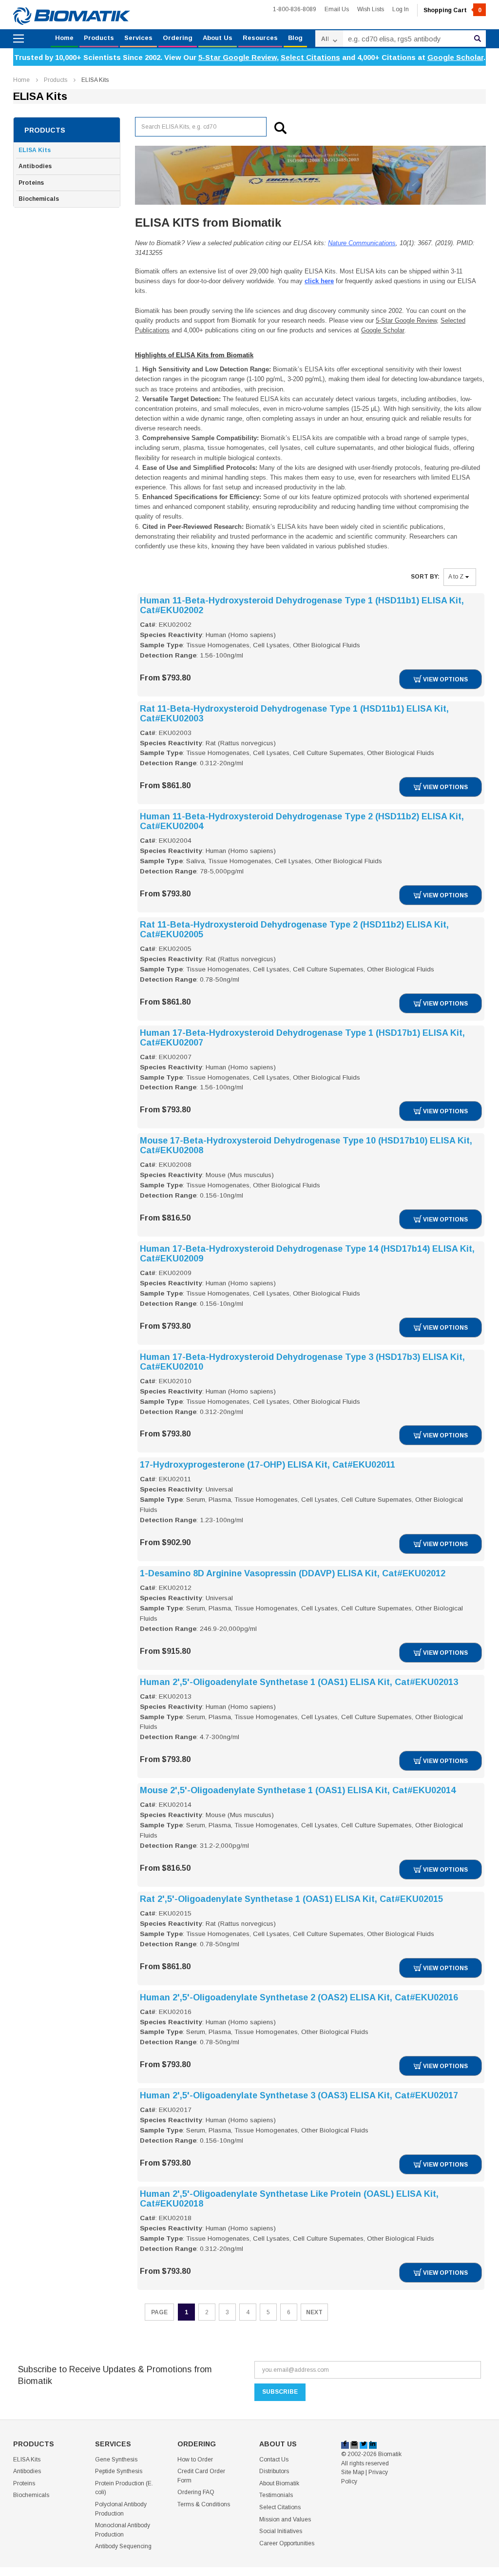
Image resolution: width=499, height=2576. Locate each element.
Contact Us (274, 2460)
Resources (260, 38)
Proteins (31, 183)
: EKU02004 (173, 841)
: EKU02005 (173, 949)
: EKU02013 (173, 1696)
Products (99, 38)
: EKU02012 (173, 1588)
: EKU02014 (173, 1805)
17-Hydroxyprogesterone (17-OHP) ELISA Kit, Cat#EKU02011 (268, 1465)
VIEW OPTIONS (445, 679)
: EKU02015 (173, 1913)
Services (138, 38)
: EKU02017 (173, 2110)
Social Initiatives (281, 2531)
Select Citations (310, 57)
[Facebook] (345, 2445)
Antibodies (35, 166)
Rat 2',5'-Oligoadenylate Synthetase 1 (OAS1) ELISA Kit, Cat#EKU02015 (291, 1899)
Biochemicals (39, 199)
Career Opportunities (287, 2543)
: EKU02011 (173, 1479)
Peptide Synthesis (119, 2471)
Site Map (353, 2472)
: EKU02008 (173, 1165)
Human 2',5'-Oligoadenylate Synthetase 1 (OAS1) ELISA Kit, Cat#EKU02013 (299, 1682)
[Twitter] (364, 2445)
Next (314, 2312)
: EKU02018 (173, 2218)
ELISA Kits (95, 80)
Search (478, 39)
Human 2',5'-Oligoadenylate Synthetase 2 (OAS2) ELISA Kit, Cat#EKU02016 (299, 1997)
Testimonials (276, 2495)
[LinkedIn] (373, 2445)
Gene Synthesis (116, 2460)
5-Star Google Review (238, 57)
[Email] (354, 2445)
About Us (218, 38)
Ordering (178, 38)
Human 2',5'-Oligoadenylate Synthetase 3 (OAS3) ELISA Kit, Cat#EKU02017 (299, 2095)
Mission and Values (285, 2519)
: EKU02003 (173, 733)
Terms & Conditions (204, 2504)
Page (159, 2312)
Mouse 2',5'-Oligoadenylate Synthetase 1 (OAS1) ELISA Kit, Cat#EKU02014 (298, 1790)
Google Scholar (455, 57)
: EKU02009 (173, 1273)
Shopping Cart (452, 10)
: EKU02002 (173, 625)
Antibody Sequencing (123, 2546)
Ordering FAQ (196, 2492)
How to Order (195, 2460)
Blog (295, 38)
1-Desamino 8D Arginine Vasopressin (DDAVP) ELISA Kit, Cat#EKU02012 (293, 1573)
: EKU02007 (173, 1057)
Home (64, 38)
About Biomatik (279, 2483)
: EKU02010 (173, 1381)
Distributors (274, 2471)
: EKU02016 (173, 2012)
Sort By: (425, 577)
